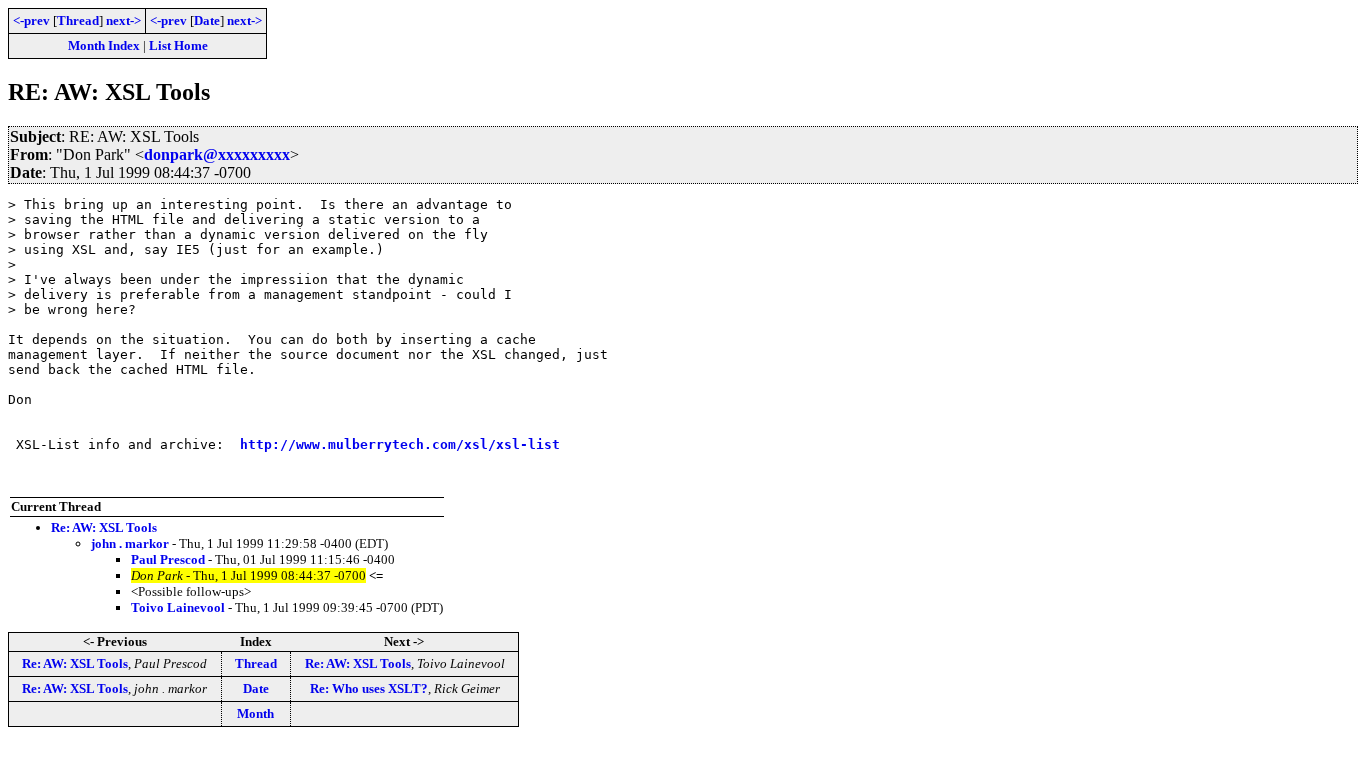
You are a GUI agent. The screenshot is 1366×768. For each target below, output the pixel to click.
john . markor (130, 543)
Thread (78, 20)
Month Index (104, 45)
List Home (178, 45)
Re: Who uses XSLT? (369, 688)
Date (207, 20)
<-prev (31, 20)
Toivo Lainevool (178, 607)
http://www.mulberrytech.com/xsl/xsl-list (400, 444)
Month (255, 713)
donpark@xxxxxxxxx (217, 154)
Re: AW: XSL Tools (104, 527)
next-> (123, 20)
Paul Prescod (168, 559)
